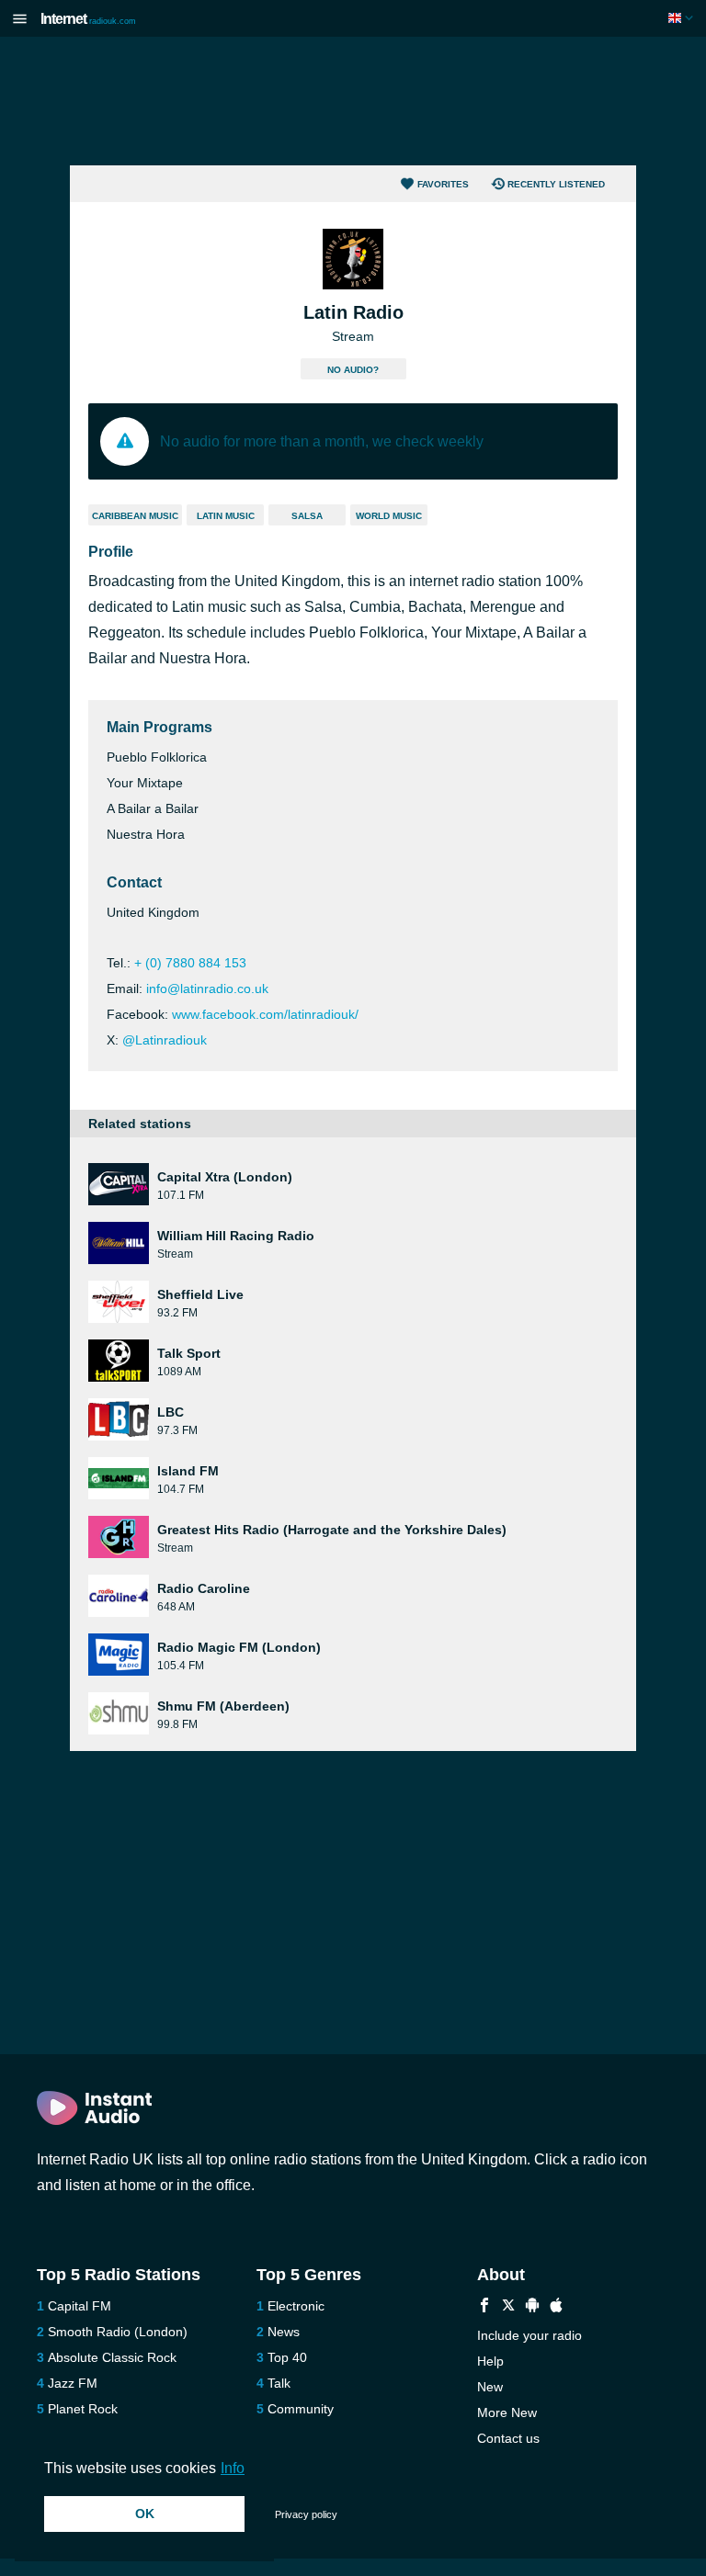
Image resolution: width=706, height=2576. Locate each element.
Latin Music (226, 516)
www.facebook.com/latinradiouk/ (265, 1014)
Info (233, 2468)
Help (490, 2361)
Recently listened (556, 184)
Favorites (443, 184)
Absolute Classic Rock (112, 2357)
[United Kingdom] (683, 18)
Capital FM (80, 2306)
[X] (508, 2307)
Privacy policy (306, 2514)
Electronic (296, 2306)
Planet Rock (83, 2409)
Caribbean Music (135, 516)
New (490, 2387)
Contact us (508, 2438)
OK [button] (145, 2514)
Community (301, 2409)
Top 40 (287, 2357)
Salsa (307, 516)
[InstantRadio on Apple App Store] (556, 2307)
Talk (279, 2383)
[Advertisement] (353, 101)
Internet (88, 19)
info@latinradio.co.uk (207, 989)
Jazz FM (73, 2383)
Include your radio (529, 2335)
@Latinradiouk (165, 1040)
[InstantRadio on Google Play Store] (532, 2307)
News (284, 2332)
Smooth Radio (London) (118, 2332)
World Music (389, 516)
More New (507, 2412)
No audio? (353, 370)
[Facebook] (484, 2307)
